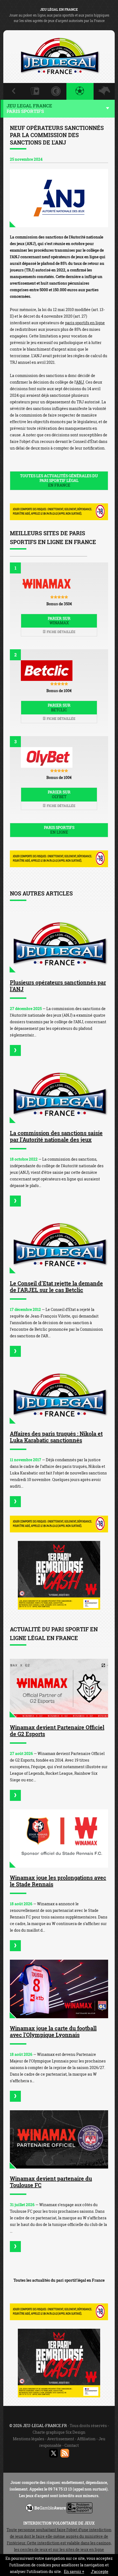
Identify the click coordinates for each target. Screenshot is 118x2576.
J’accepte (100, 2571)
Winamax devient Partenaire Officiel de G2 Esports (57, 1731)
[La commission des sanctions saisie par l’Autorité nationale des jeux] (59, 1094)
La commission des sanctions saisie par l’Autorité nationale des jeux (56, 1136)
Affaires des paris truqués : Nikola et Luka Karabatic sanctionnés (56, 1437)
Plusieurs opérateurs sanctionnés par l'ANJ (58, 986)
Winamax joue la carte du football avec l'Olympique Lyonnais (53, 2031)
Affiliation (86, 2439)
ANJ (80, 382)
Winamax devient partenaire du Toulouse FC (51, 2182)
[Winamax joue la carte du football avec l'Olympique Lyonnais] (59, 1989)
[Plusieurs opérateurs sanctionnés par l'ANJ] (59, 943)
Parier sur (59, 621)
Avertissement (61, 2439)
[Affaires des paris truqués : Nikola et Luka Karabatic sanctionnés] (59, 1394)
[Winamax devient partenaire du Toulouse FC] (59, 2140)
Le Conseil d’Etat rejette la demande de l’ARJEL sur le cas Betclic (56, 1286)
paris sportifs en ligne (85, 323)
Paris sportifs (59, 830)
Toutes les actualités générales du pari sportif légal (59, 480)
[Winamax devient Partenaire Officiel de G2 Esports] (59, 1688)
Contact (72, 2445)
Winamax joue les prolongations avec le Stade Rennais (58, 1881)
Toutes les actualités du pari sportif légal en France (59, 2280)
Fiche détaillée (61, 632)
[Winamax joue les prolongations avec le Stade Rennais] (59, 1839)
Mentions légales (29, 2439)
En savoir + (74, 2571)
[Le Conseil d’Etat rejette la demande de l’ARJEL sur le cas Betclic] (59, 1244)
